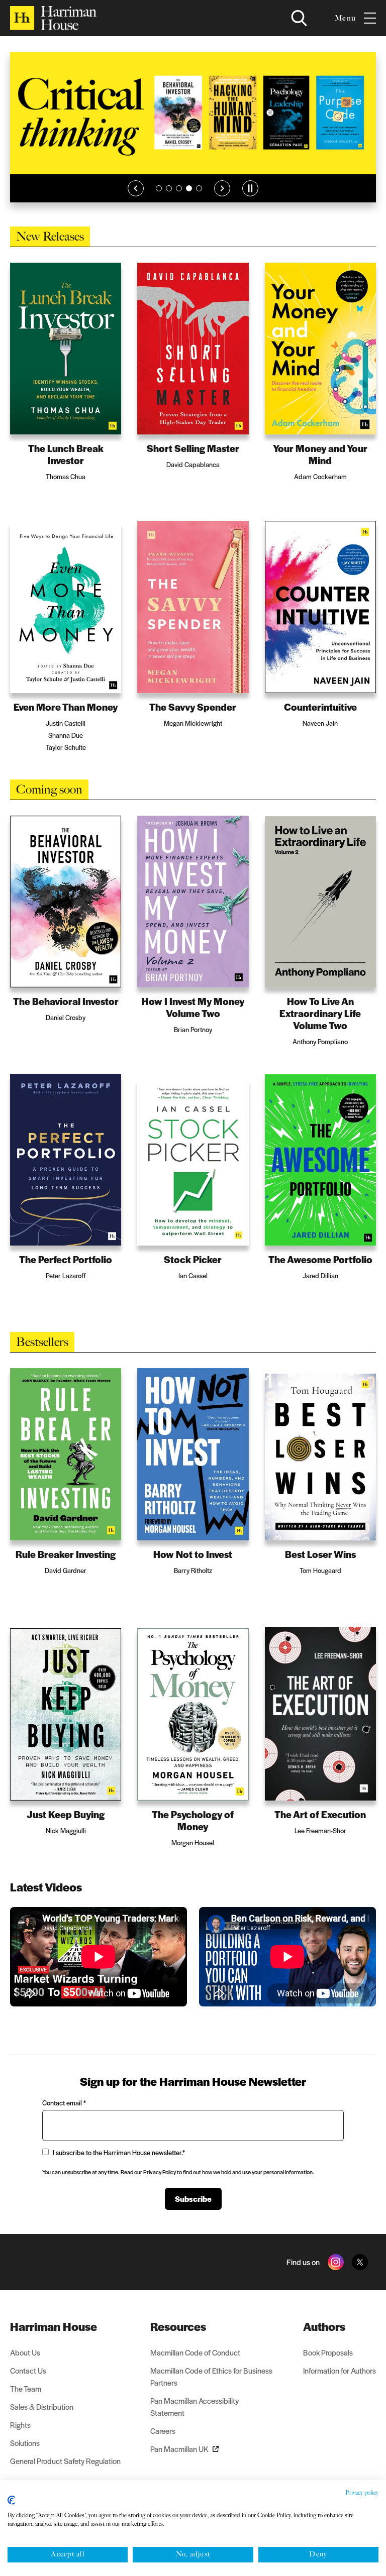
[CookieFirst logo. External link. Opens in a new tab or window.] (11, 2500)
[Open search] (299, 18)
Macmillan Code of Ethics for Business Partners (211, 2376)
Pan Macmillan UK (179, 2449)
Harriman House (54, 2326)
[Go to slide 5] (199, 188)
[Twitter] (360, 2262)
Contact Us (28, 2370)
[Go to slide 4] (189, 188)
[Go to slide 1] (159, 188)
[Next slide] (222, 188)
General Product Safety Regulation (65, 2461)
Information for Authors (340, 2370)
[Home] (53, 18)
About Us (25, 2352)
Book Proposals (328, 2352)
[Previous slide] (136, 188)
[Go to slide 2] (169, 188)
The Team (26, 2388)
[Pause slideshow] (250, 188)
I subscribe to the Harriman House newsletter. (119, 2152)
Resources (178, 2326)
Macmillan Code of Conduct (195, 2352)
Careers (163, 2431)
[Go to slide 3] (179, 188)
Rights (20, 2425)
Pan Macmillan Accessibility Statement (195, 2406)
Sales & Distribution (42, 2406)
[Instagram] (336, 2262)
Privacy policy (362, 2493)
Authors (324, 2326)
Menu (345, 18)
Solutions (25, 2443)
